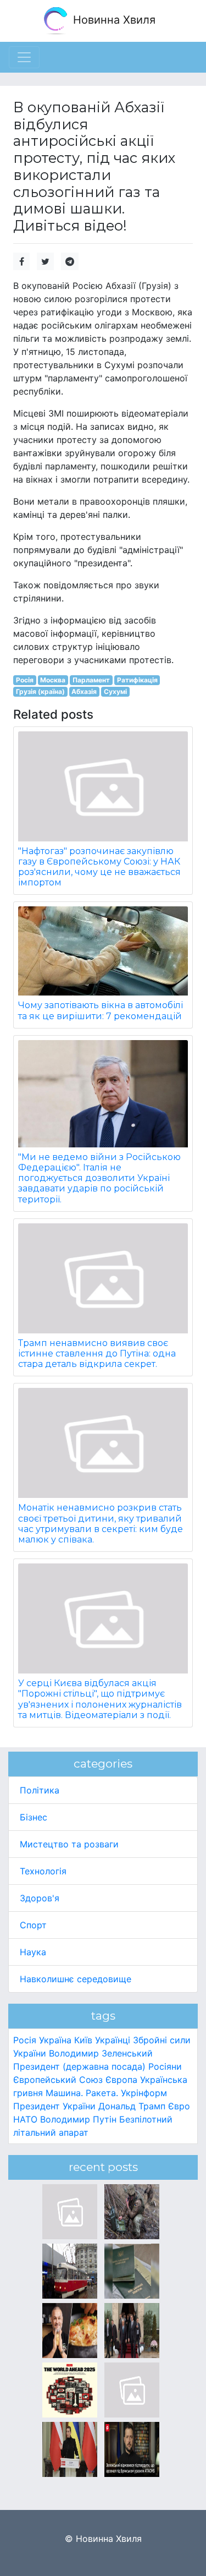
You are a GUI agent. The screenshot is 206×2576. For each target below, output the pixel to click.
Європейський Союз (58, 2080)
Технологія (43, 1871)
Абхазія (84, 691)
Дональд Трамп (132, 2106)
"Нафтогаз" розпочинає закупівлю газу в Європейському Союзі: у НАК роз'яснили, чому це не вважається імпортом (99, 867)
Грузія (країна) (40, 691)
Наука (33, 1952)
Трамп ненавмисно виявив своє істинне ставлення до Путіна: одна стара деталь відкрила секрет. (97, 1353)
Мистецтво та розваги (69, 1844)
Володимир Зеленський (101, 2053)
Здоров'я (40, 1898)
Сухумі (115, 691)
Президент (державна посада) (79, 2066)
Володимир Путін (78, 2119)
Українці (113, 2040)
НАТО (25, 2119)
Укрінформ (144, 2093)
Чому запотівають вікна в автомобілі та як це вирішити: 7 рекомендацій (101, 1010)
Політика (40, 1790)
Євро (179, 2106)
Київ (83, 2040)
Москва (53, 680)
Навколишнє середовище (76, 1979)
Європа (121, 2080)
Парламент (91, 680)
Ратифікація (137, 680)
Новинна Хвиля (113, 20)
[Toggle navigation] (24, 57)
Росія (25, 680)
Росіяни (165, 2066)
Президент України (54, 2106)
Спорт (33, 1925)
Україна (55, 2040)
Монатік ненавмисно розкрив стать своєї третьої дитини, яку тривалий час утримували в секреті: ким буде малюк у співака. (101, 1524)
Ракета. (102, 2093)
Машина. (64, 2093)
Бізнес (34, 1817)
